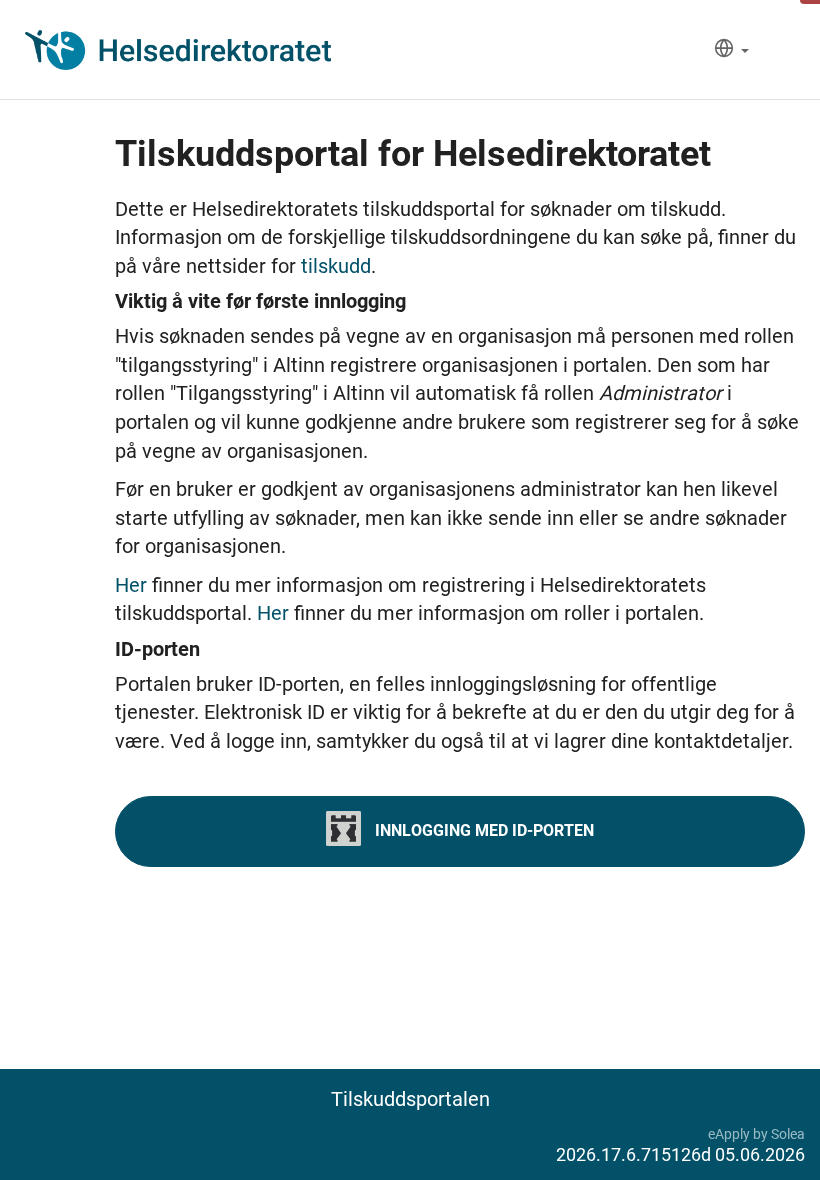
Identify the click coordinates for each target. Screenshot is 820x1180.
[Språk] (731, 50)
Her (133, 585)
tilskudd (336, 266)
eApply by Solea (756, 1134)
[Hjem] (178, 50)
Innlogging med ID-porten (482, 829)
